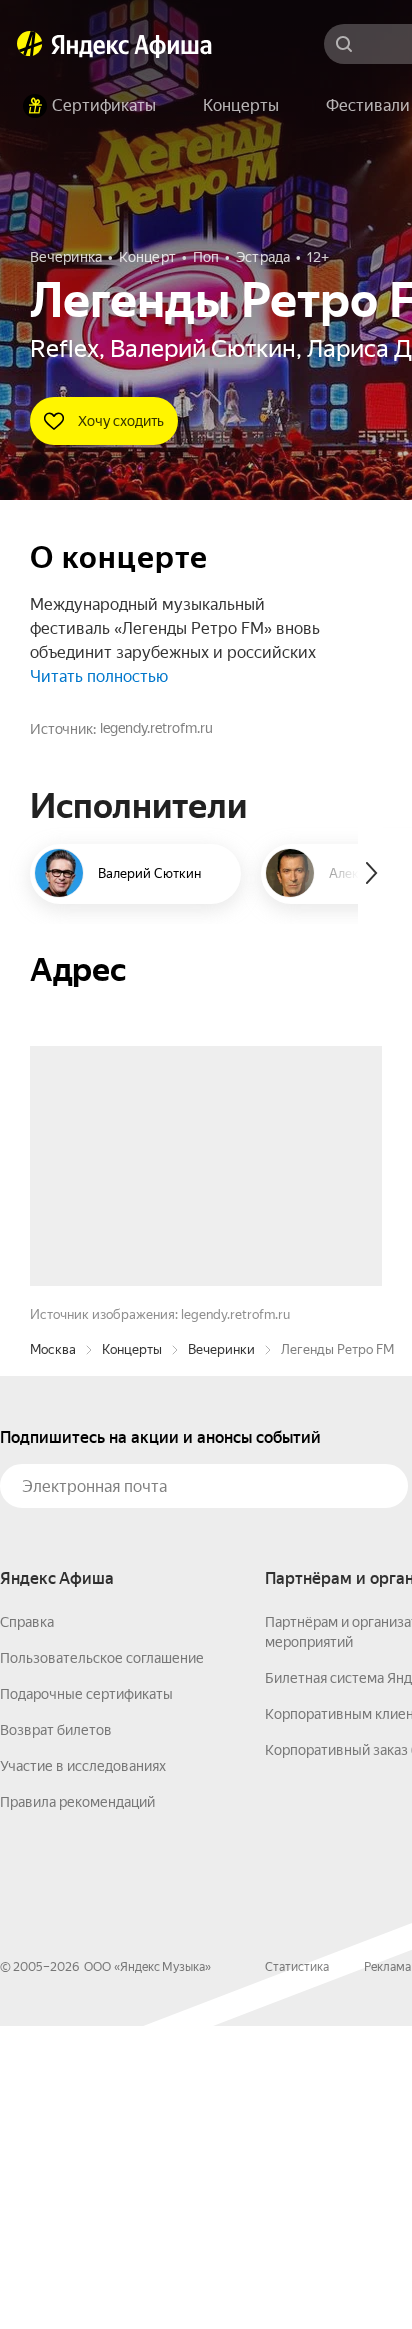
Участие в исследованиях (83, 2069)
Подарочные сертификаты (86, 1997)
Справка (27, 1925)
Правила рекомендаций (77, 2105)
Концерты (132, 1652)
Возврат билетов (56, 2033)
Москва (53, 1652)
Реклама (387, 2270)
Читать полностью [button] (99, 676)
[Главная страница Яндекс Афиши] (30, 44)
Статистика (297, 2270)
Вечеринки (221, 1652)
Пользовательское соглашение (102, 1961)
